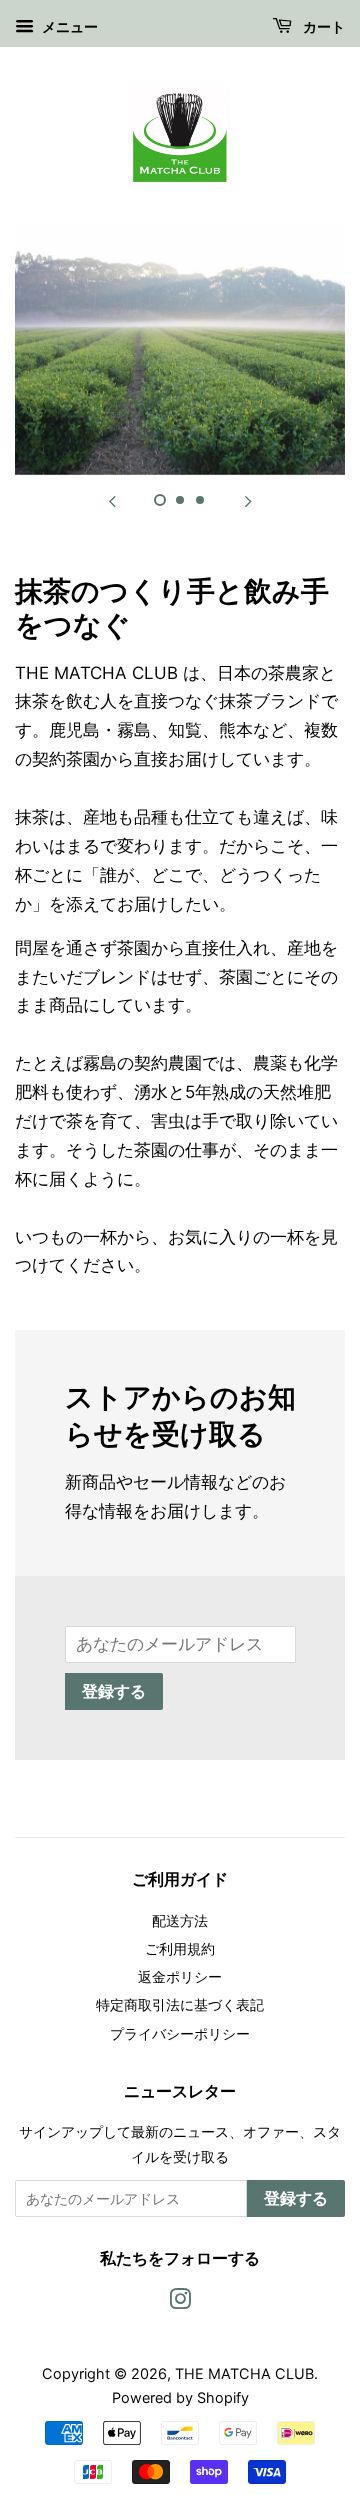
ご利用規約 (180, 1948)
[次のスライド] (248, 500)
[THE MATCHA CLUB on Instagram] (180, 2302)
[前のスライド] (112, 500)
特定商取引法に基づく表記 (180, 2004)
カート (322, 28)
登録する (114, 1692)
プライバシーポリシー (180, 2033)
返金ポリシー (180, 1976)
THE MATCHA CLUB (244, 2373)
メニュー (68, 26)
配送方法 (180, 1920)
